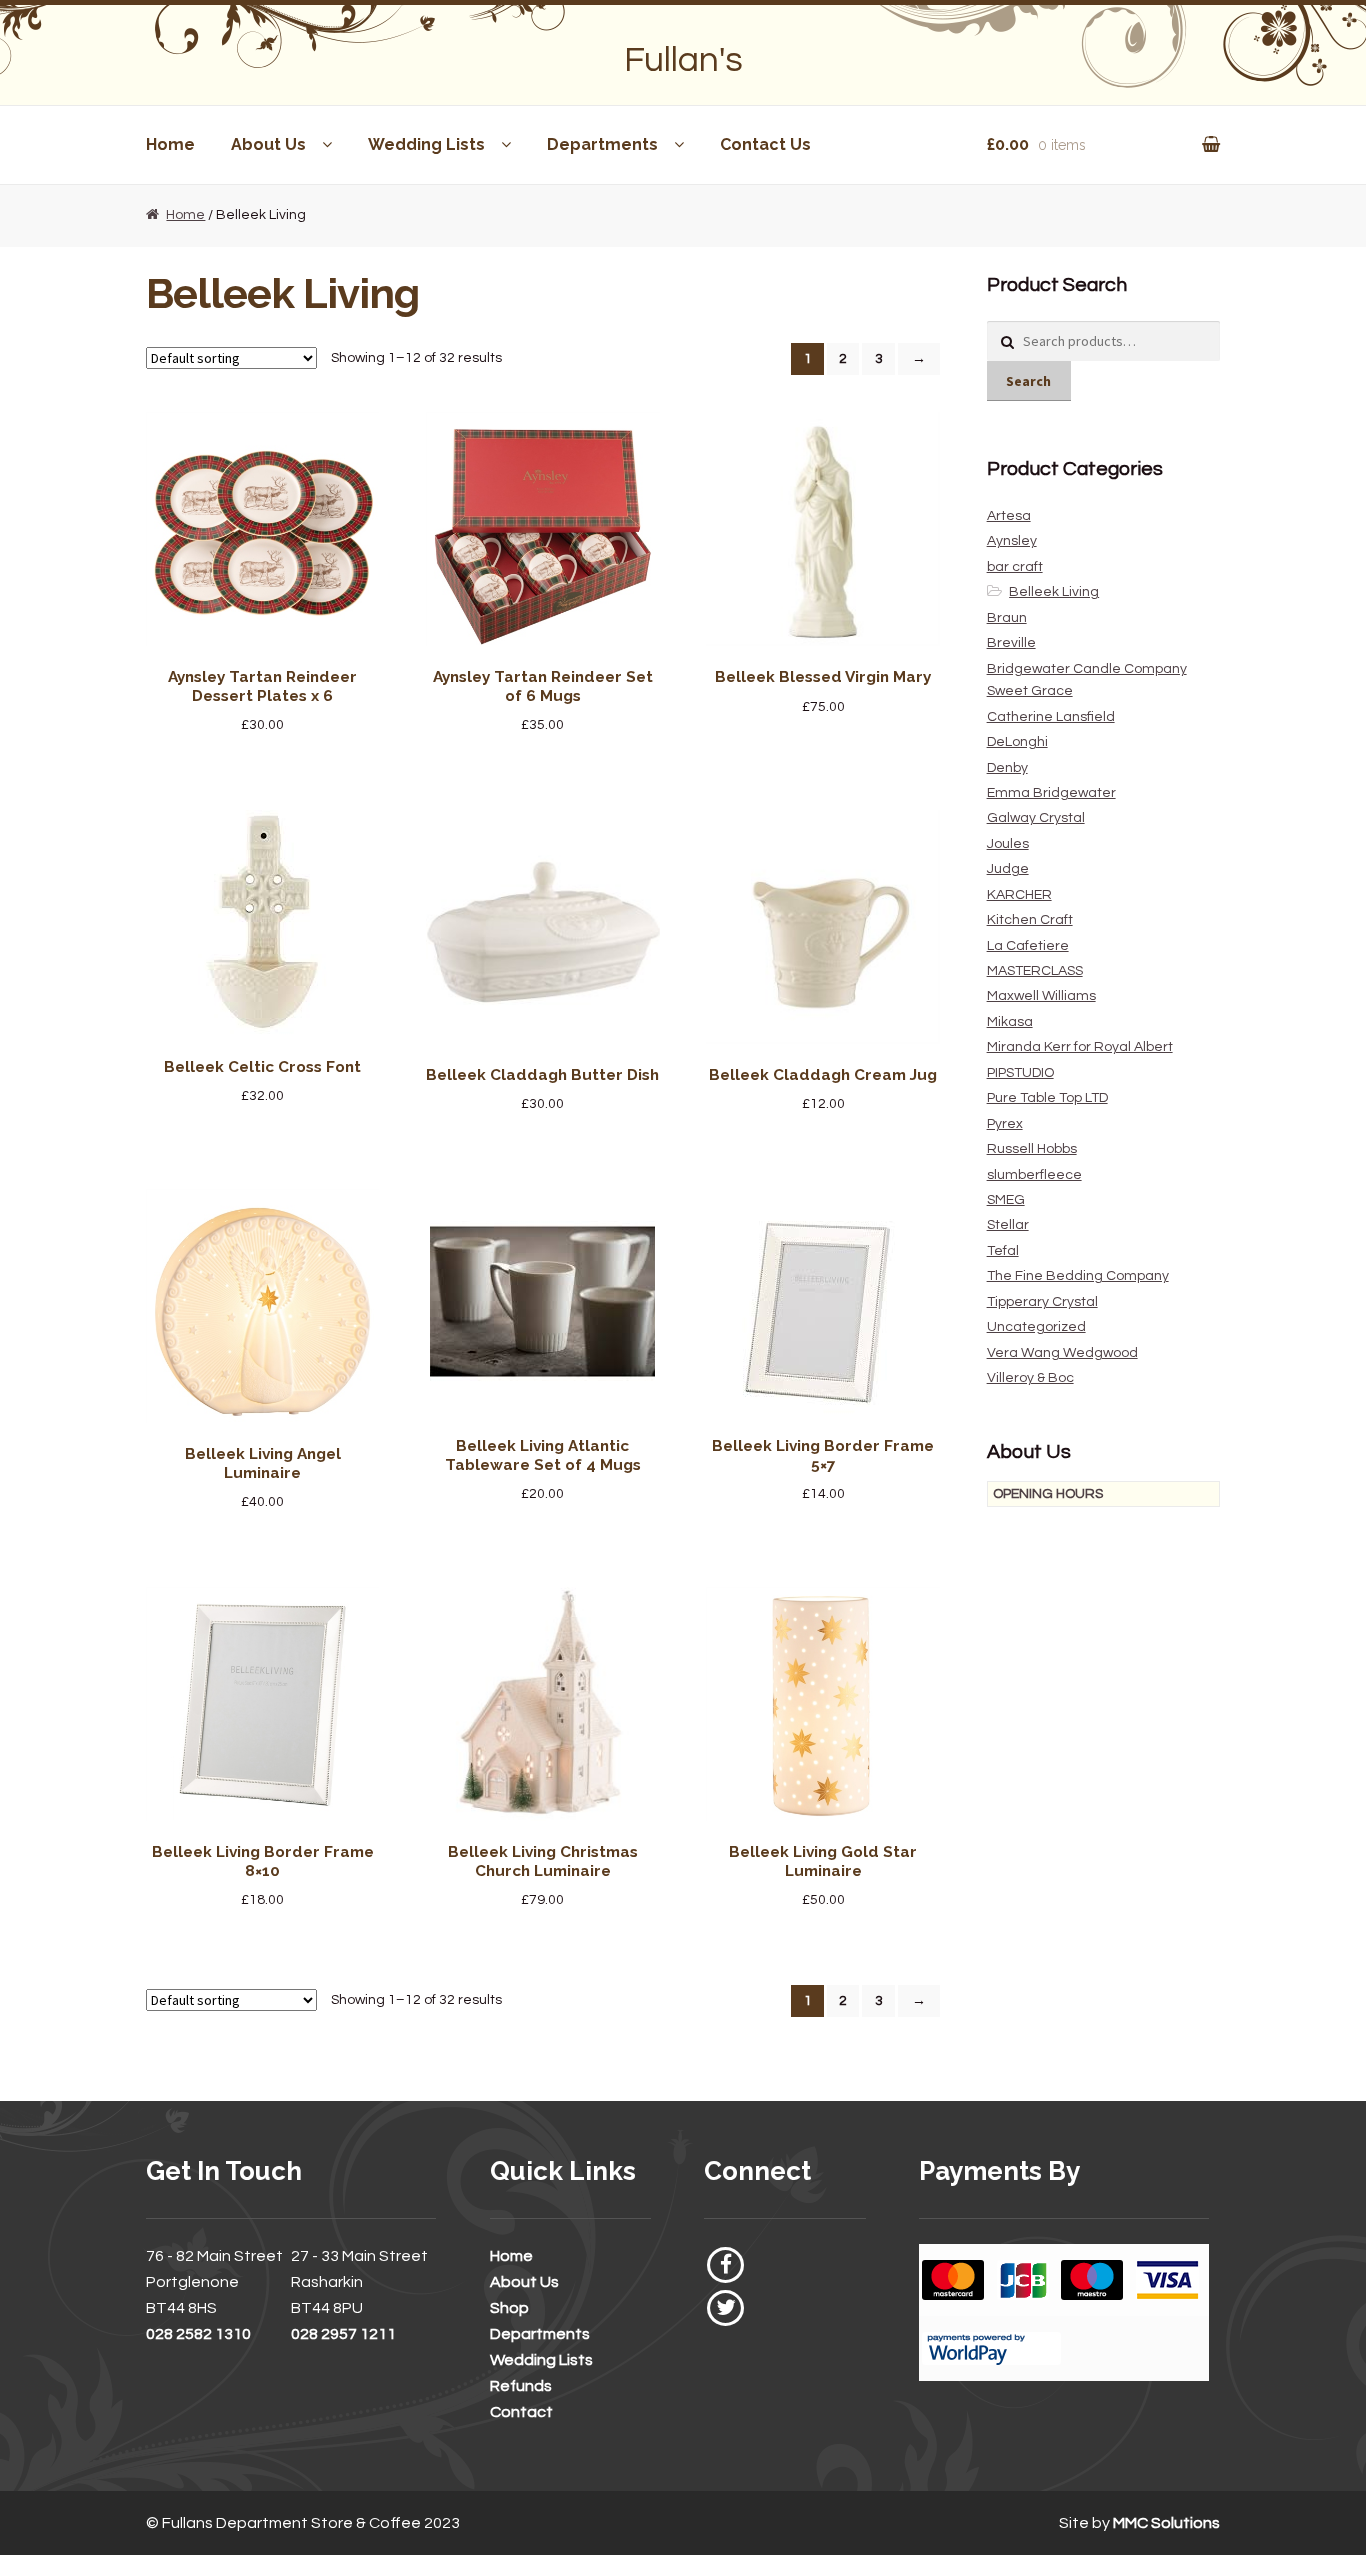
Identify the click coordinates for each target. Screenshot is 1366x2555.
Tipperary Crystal (1042, 1302)
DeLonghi (1017, 742)
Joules (1008, 844)
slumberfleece (1034, 1175)
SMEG (1006, 1200)
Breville (1011, 643)
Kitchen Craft (1030, 920)
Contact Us (765, 144)
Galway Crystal (1036, 818)
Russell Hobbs (1032, 1149)
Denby (1007, 768)
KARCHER (1019, 895)
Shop (509, 2308)
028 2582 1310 (198, 2334)
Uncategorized (1036, 1327)
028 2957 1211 (343, 2334)
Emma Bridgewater (1051, 793)
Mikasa (1010, 1022)
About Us (268, 144)
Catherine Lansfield (1051, 717)
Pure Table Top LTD (1047, 1098)
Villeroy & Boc (1030, 1378)
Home (170, 144)
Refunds (521, 2386)
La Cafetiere (1028, 946)
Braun (1007, 618)
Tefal (1003, 1251)
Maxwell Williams (1041, 996)
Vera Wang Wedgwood (1062, 1353)
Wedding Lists (426, 144)
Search (1028, 381)
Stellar (1008, 1225)
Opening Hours (1048, 1494)
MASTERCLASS (1035, 971)
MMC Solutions (1166, 2523)
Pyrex (1005, 1124)
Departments (602, 144)
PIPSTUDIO (1020, 1073)
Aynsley (1012, 541)
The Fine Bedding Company (1078, 1276)
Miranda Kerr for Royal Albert (1080, 1047)
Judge (1008, 869)
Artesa (1009, 516)
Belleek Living (1054, 592)
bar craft (1015, 567)
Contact (521, 2412)
